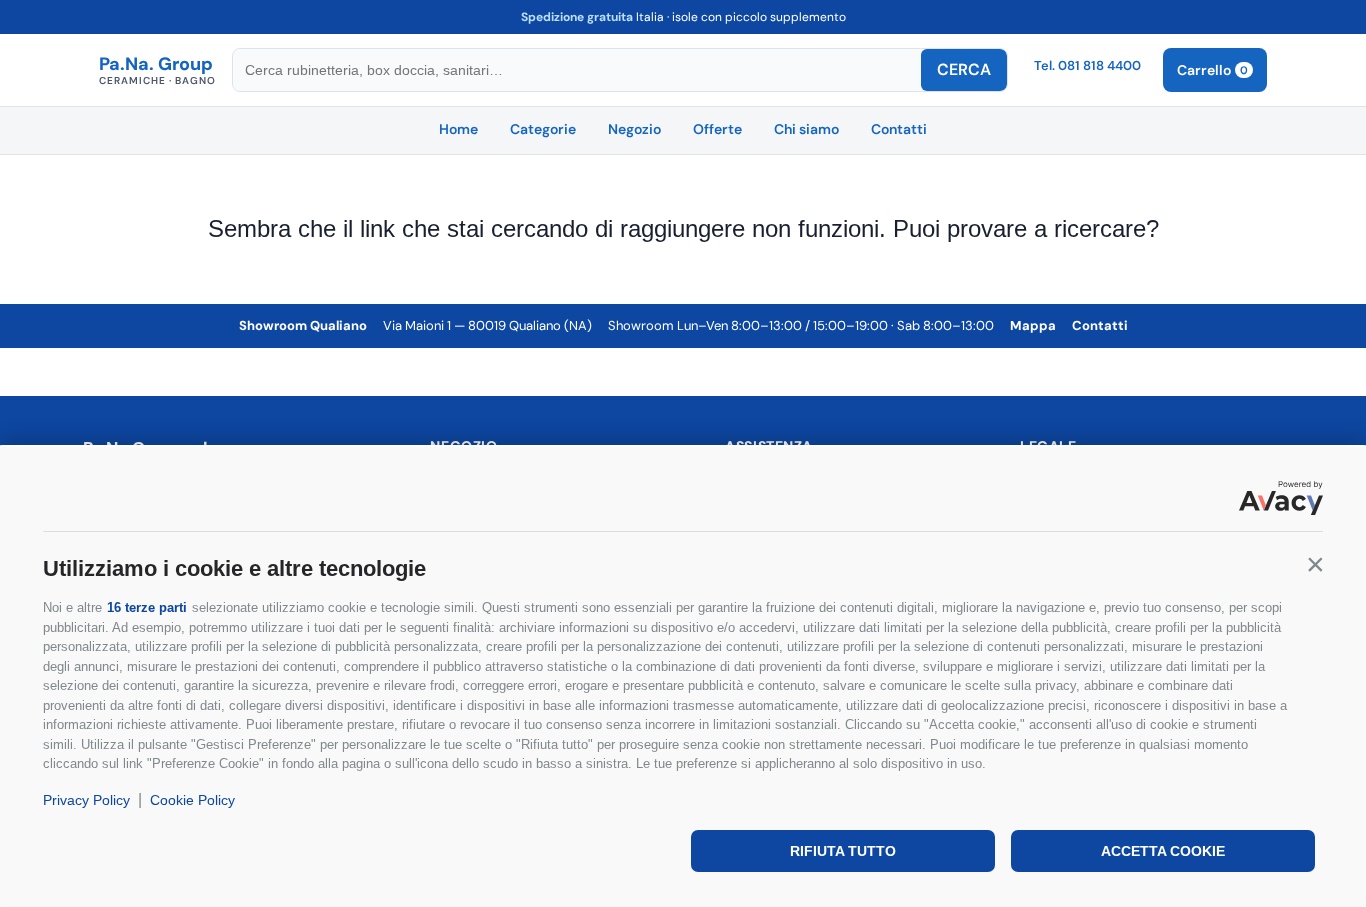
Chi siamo (806, 129)
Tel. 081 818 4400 (1087, 65)
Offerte (717, 129)
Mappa (1033, 325)
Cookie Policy (192, 800)
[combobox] (577, 70)
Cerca (964, 69)
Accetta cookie (1163, 851)
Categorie (543, 129)
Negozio (634, 129)
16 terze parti (147, 607)
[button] (1315, 564)
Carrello (1212, 70)
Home (458, 129)
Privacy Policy (86, 800)
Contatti (899, 129)
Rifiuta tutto (843, 851)
